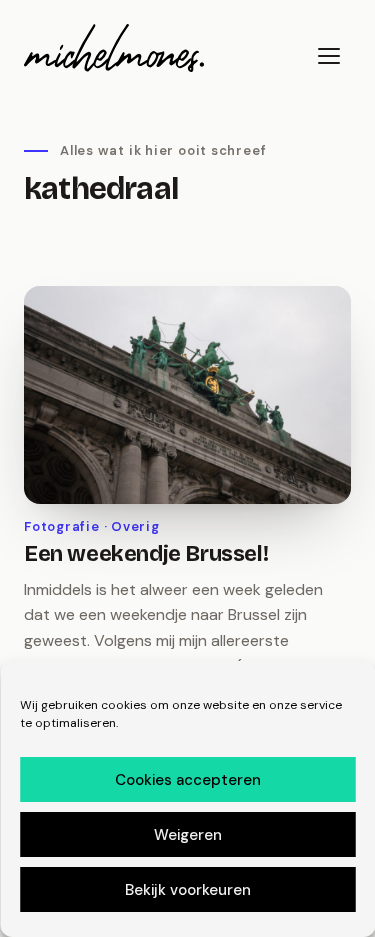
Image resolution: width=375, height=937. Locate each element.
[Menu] (329, 56)
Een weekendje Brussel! (146, 554)
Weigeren (188, 835)
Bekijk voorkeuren (188, 890)
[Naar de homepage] (114, 48)
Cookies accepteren (188, 780)
